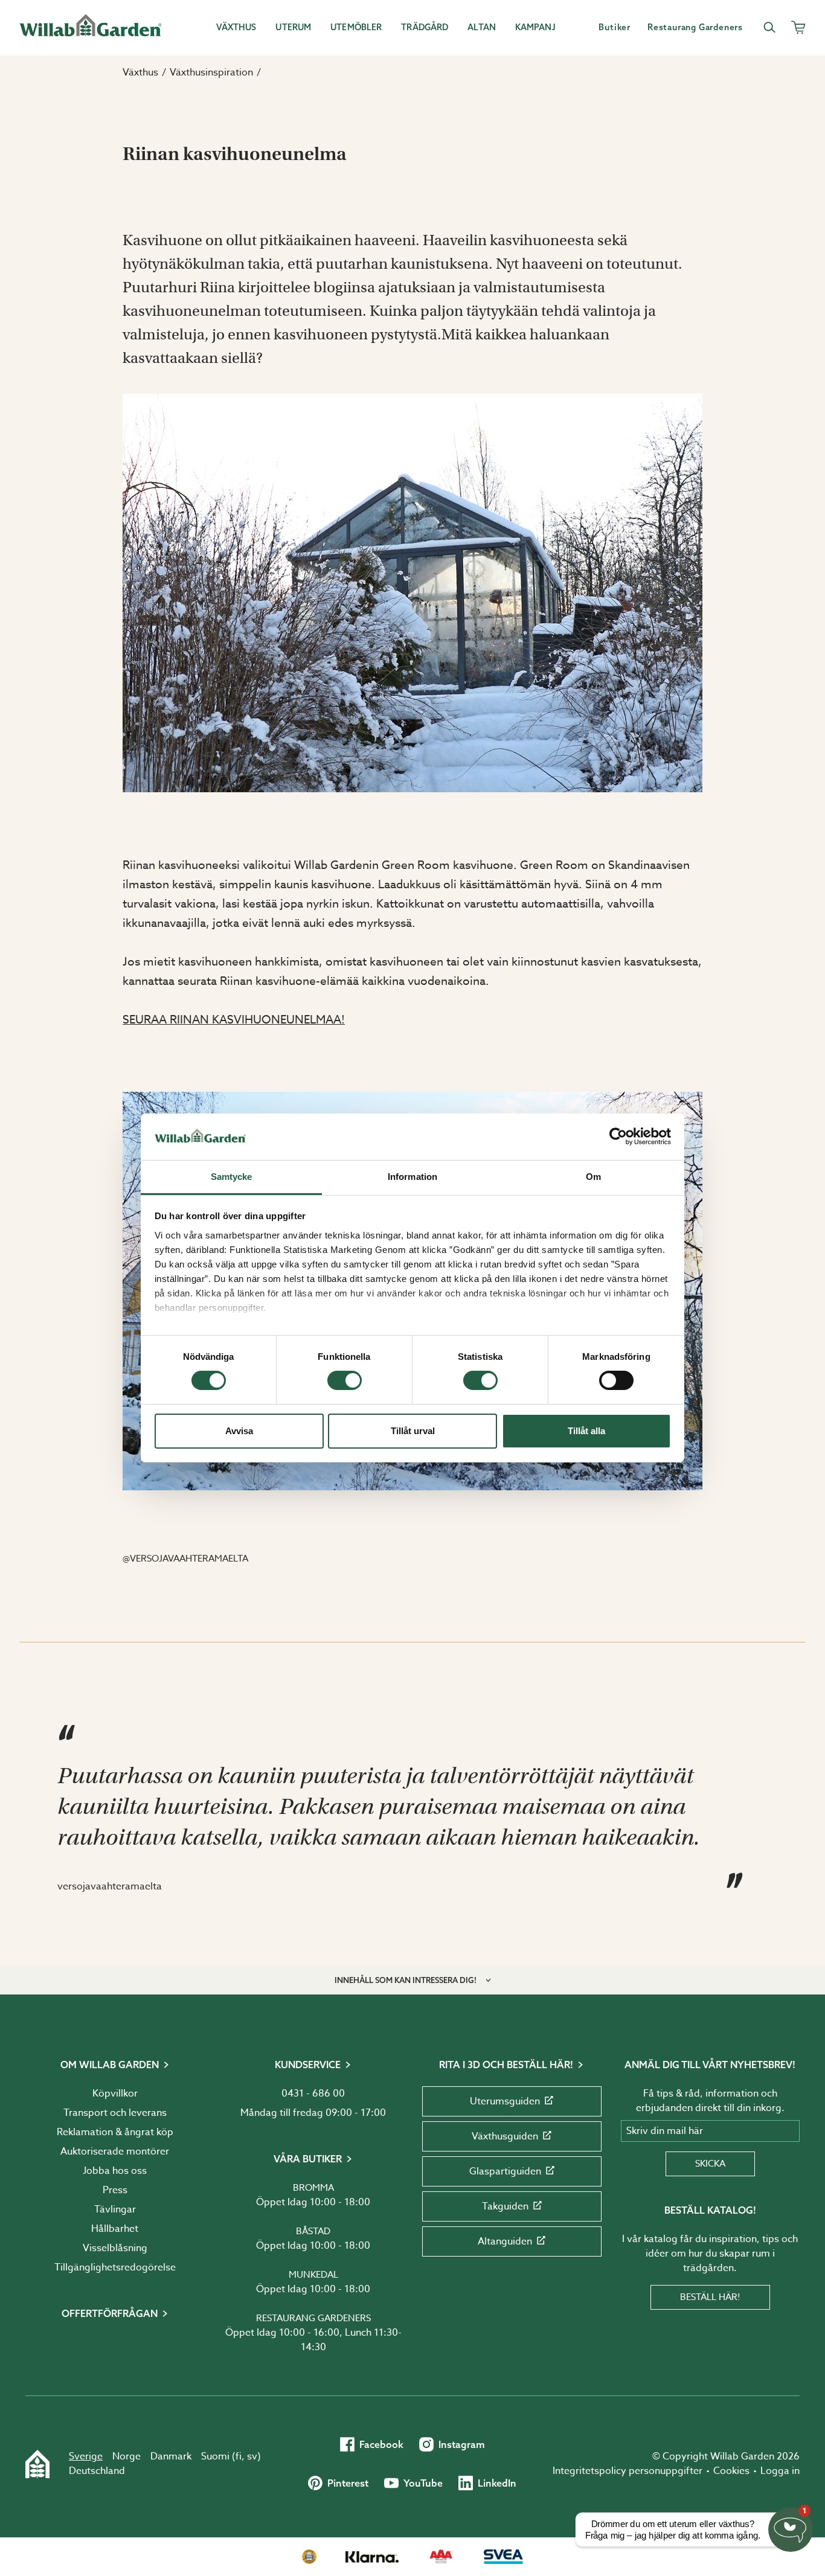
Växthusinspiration (211, 72)
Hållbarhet (115, 2229)
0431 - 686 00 (313, 2094)
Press (115, 2190)
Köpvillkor (115, 2094)
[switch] (345, 1380)
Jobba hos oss (115, 2171)
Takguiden (505, 2206)
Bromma (313, 2188)
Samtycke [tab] (232, 1177)
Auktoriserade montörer (115, 2151)
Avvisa (239, 1431)
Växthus (140, 72)
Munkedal (313, 2275)
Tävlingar (115, 2209)
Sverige (86, 2456)
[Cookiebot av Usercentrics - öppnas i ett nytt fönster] (618, 1136)
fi (239, 2456)
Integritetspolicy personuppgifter (628, 2471)
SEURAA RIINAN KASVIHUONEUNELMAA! (234, 1019)
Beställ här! (710, 2297)
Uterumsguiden (505, 2101)
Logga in (780, 2471)
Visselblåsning (115, 2248)
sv (252, 2456)
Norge (127, 2456)
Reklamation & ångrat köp (115, 2132)
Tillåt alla (586, 1431)
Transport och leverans (115, 2113)
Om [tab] (593, 1177)
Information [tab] (412, 1177)
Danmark (171, 2456)
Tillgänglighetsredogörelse (115, 2267)
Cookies (731, 2471)
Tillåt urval (413, 1431)
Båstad (313, 2231)
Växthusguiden (505, 2136)
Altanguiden (505, 2241)
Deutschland (97, 2471)
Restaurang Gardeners (313, 2318)
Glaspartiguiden (505, 2171)
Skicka (710, 2164)
